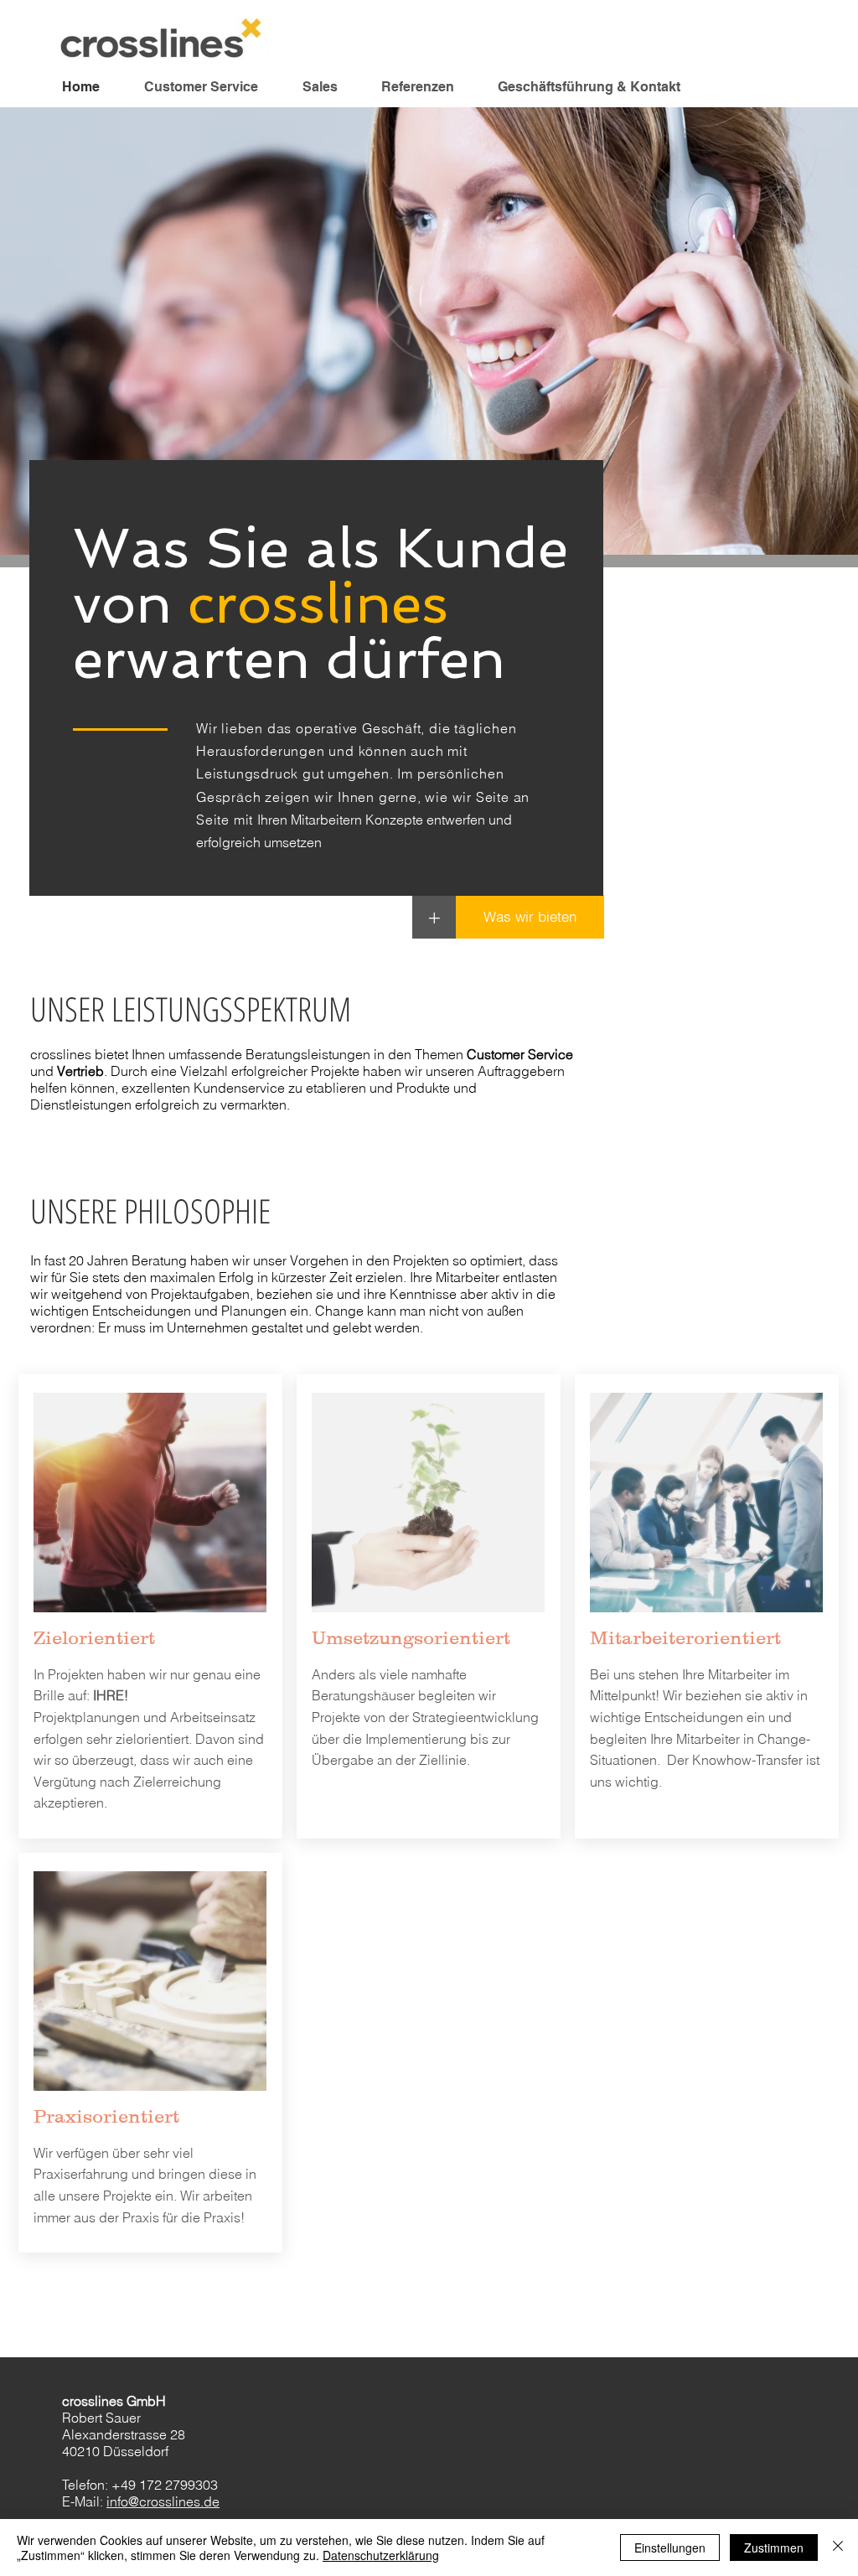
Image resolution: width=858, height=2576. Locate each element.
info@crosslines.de (163, 2501)
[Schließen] (838, 2548)
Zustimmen (774, 2548)
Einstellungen (670, 2548)
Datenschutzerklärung (381, 2555)
